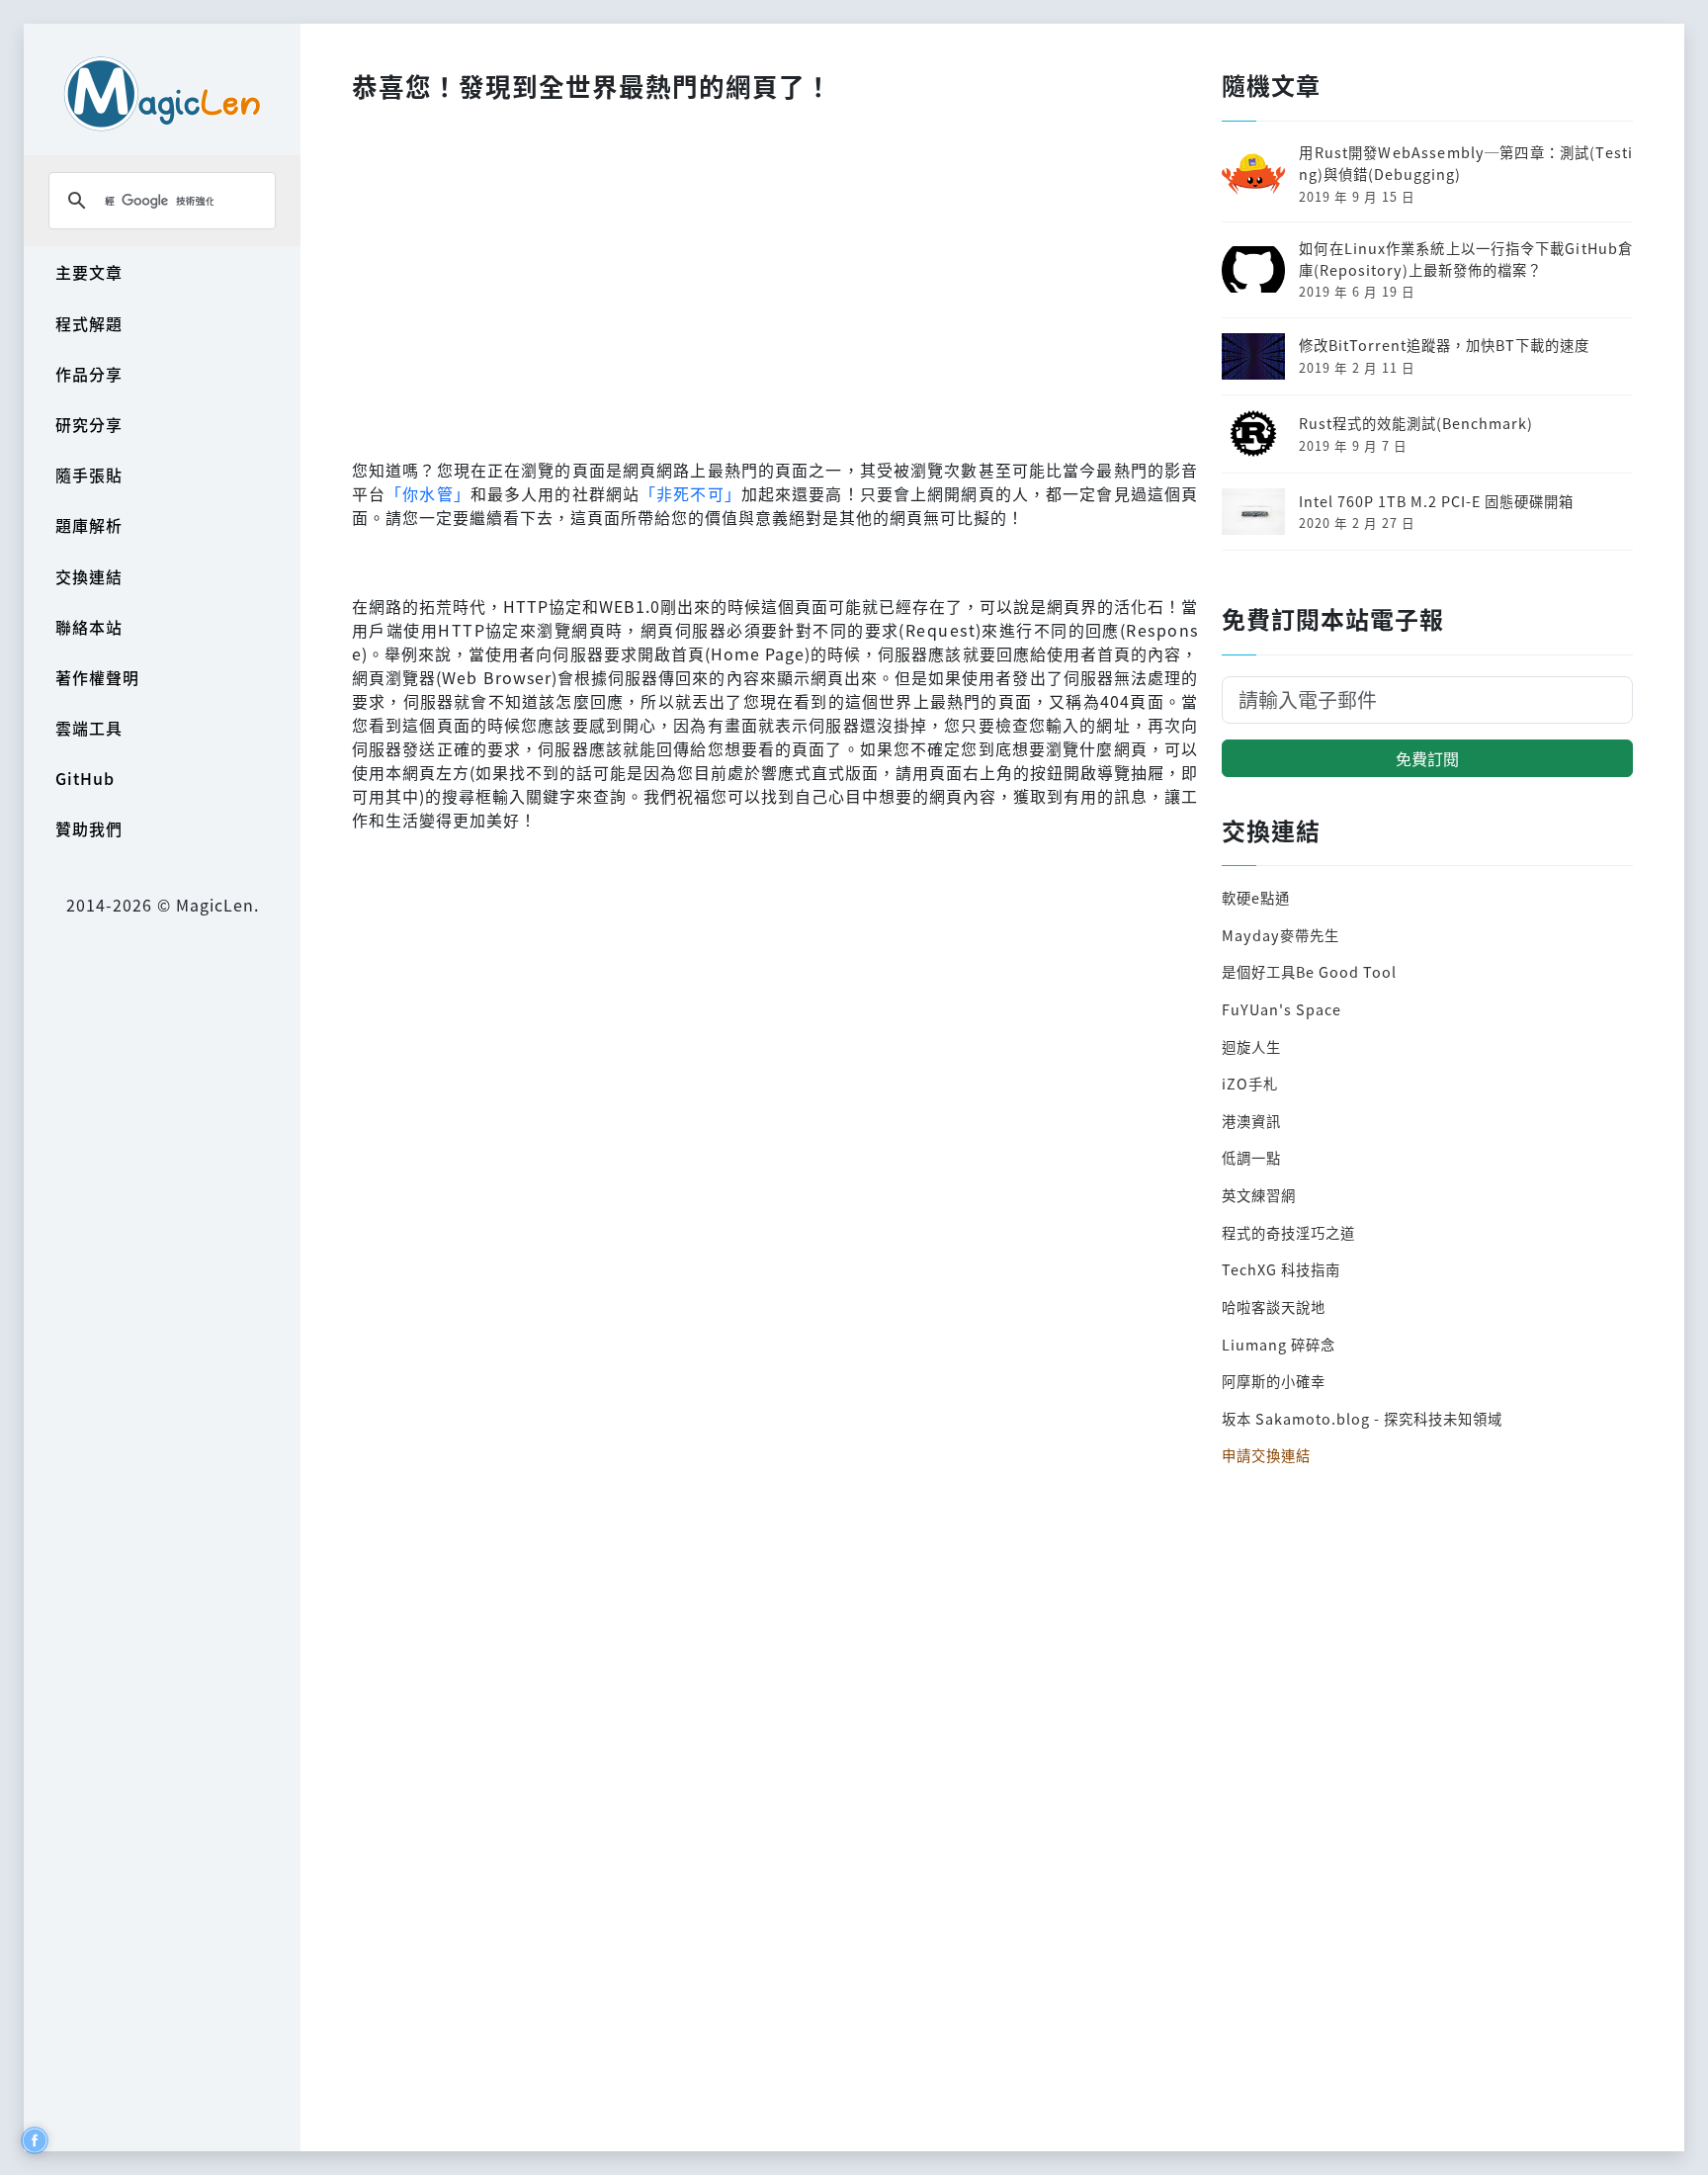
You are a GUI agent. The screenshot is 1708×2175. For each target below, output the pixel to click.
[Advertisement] (775, 276)
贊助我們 (89, 828)
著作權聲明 (97, 677)
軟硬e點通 (1256, 897)
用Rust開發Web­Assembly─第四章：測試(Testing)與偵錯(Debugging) (1466, 163)
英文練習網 (1259, 1195)
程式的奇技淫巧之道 (1288, 1232)
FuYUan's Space (1281, 1009)
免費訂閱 (1427, 758)
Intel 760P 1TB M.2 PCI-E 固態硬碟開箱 (1436, 501)
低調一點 (1251, 1157)
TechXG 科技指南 (1281, 1269)
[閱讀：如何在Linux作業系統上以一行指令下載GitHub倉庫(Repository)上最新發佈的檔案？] (1253, 267)
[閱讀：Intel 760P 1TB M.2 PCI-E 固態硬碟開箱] (1253, 509)
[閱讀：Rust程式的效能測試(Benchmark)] (1253, 432)
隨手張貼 (89, 475)
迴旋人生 (1251, 1046)
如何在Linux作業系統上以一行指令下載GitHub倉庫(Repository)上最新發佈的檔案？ (1466, 259)
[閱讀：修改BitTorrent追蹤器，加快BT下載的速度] (1253, 353)
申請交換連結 (1266, 1455)
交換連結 (89, 576)
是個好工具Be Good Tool (1309, 971)
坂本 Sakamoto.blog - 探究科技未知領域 (1362, 1418)
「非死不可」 (690, 493)
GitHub (85, 778)
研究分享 (89, 424)
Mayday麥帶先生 (1281, 935)
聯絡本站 (89, 627)
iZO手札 (1250, 1083)
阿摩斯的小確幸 (1274, 1381)
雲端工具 (89, 728)
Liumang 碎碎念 (1279, 1344)
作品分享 (89, 374)
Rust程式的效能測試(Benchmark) (1416, 423)
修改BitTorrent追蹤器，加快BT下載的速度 (1444, 345)
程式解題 (89, 323)
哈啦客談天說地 (1274, 1306)
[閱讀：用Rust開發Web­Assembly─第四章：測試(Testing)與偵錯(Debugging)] (1253, 172)
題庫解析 (89, 525)
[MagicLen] (162, 93)
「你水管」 (428, 493)
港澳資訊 (1251, 1121)
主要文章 (89, 272)
